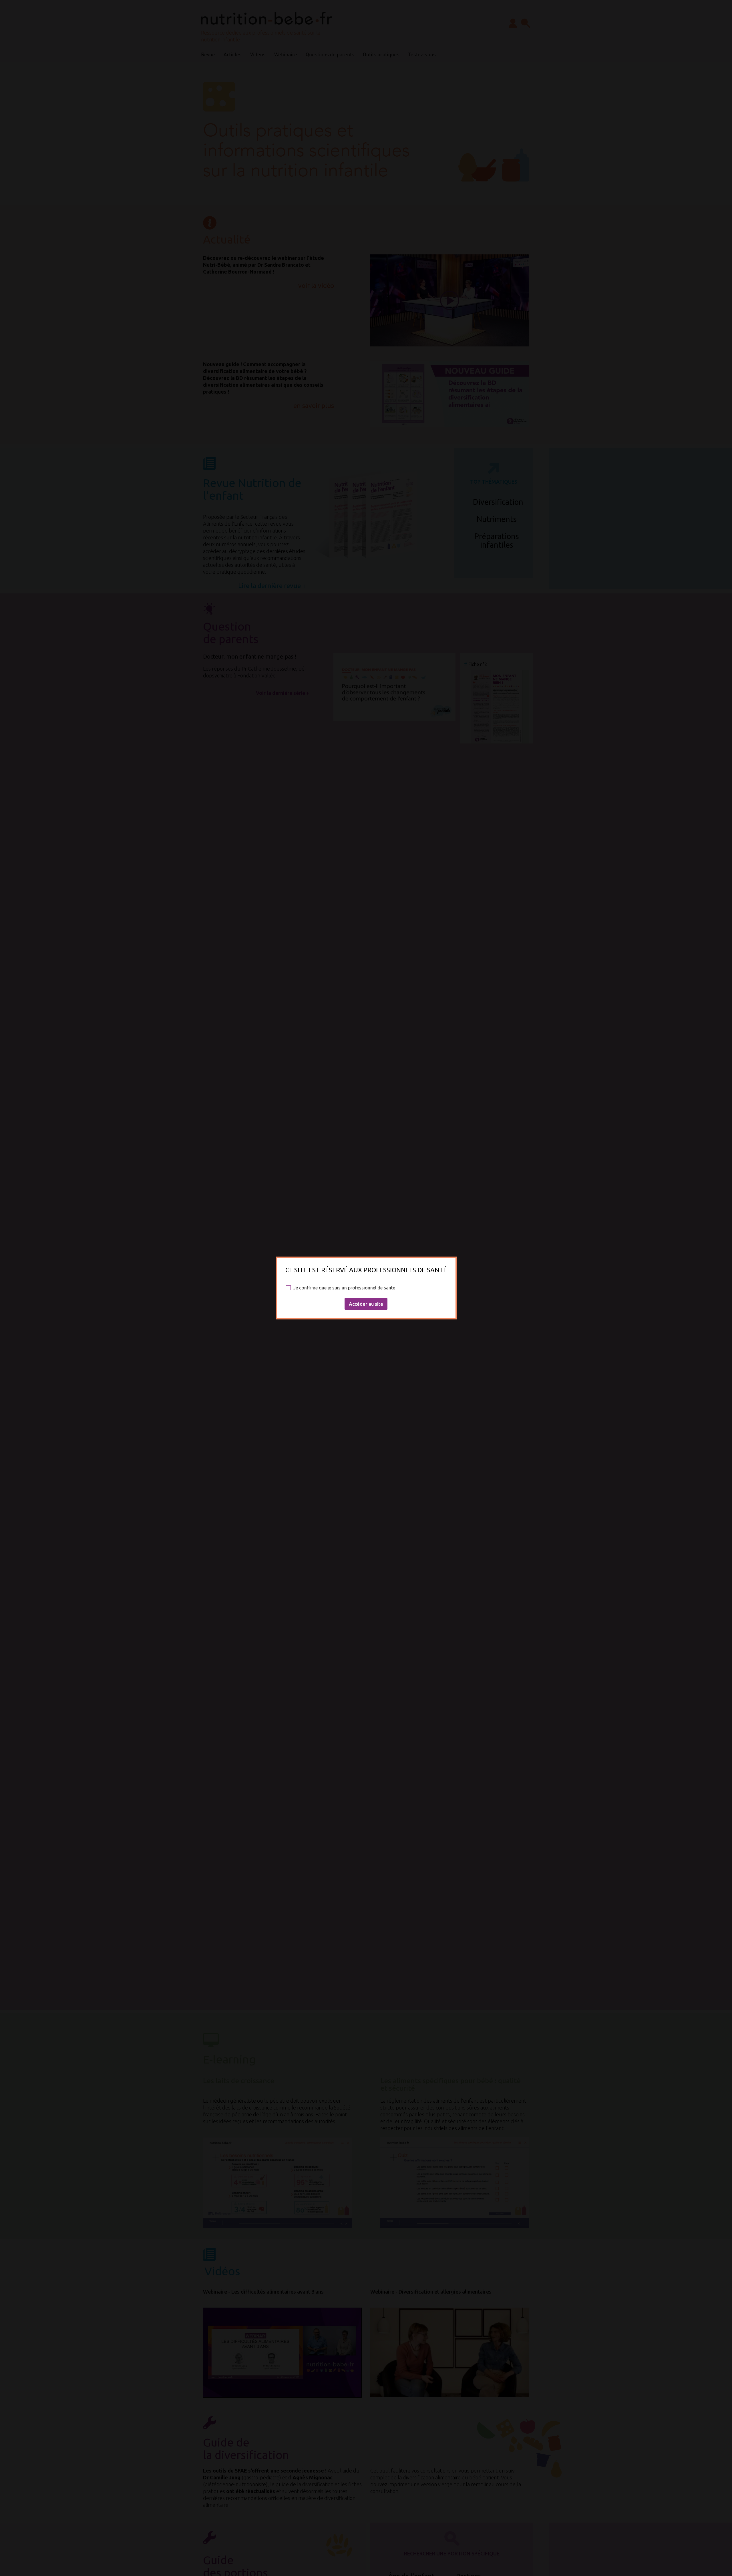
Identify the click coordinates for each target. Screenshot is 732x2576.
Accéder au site (366, 1304)
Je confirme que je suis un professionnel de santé (344, 1288)
